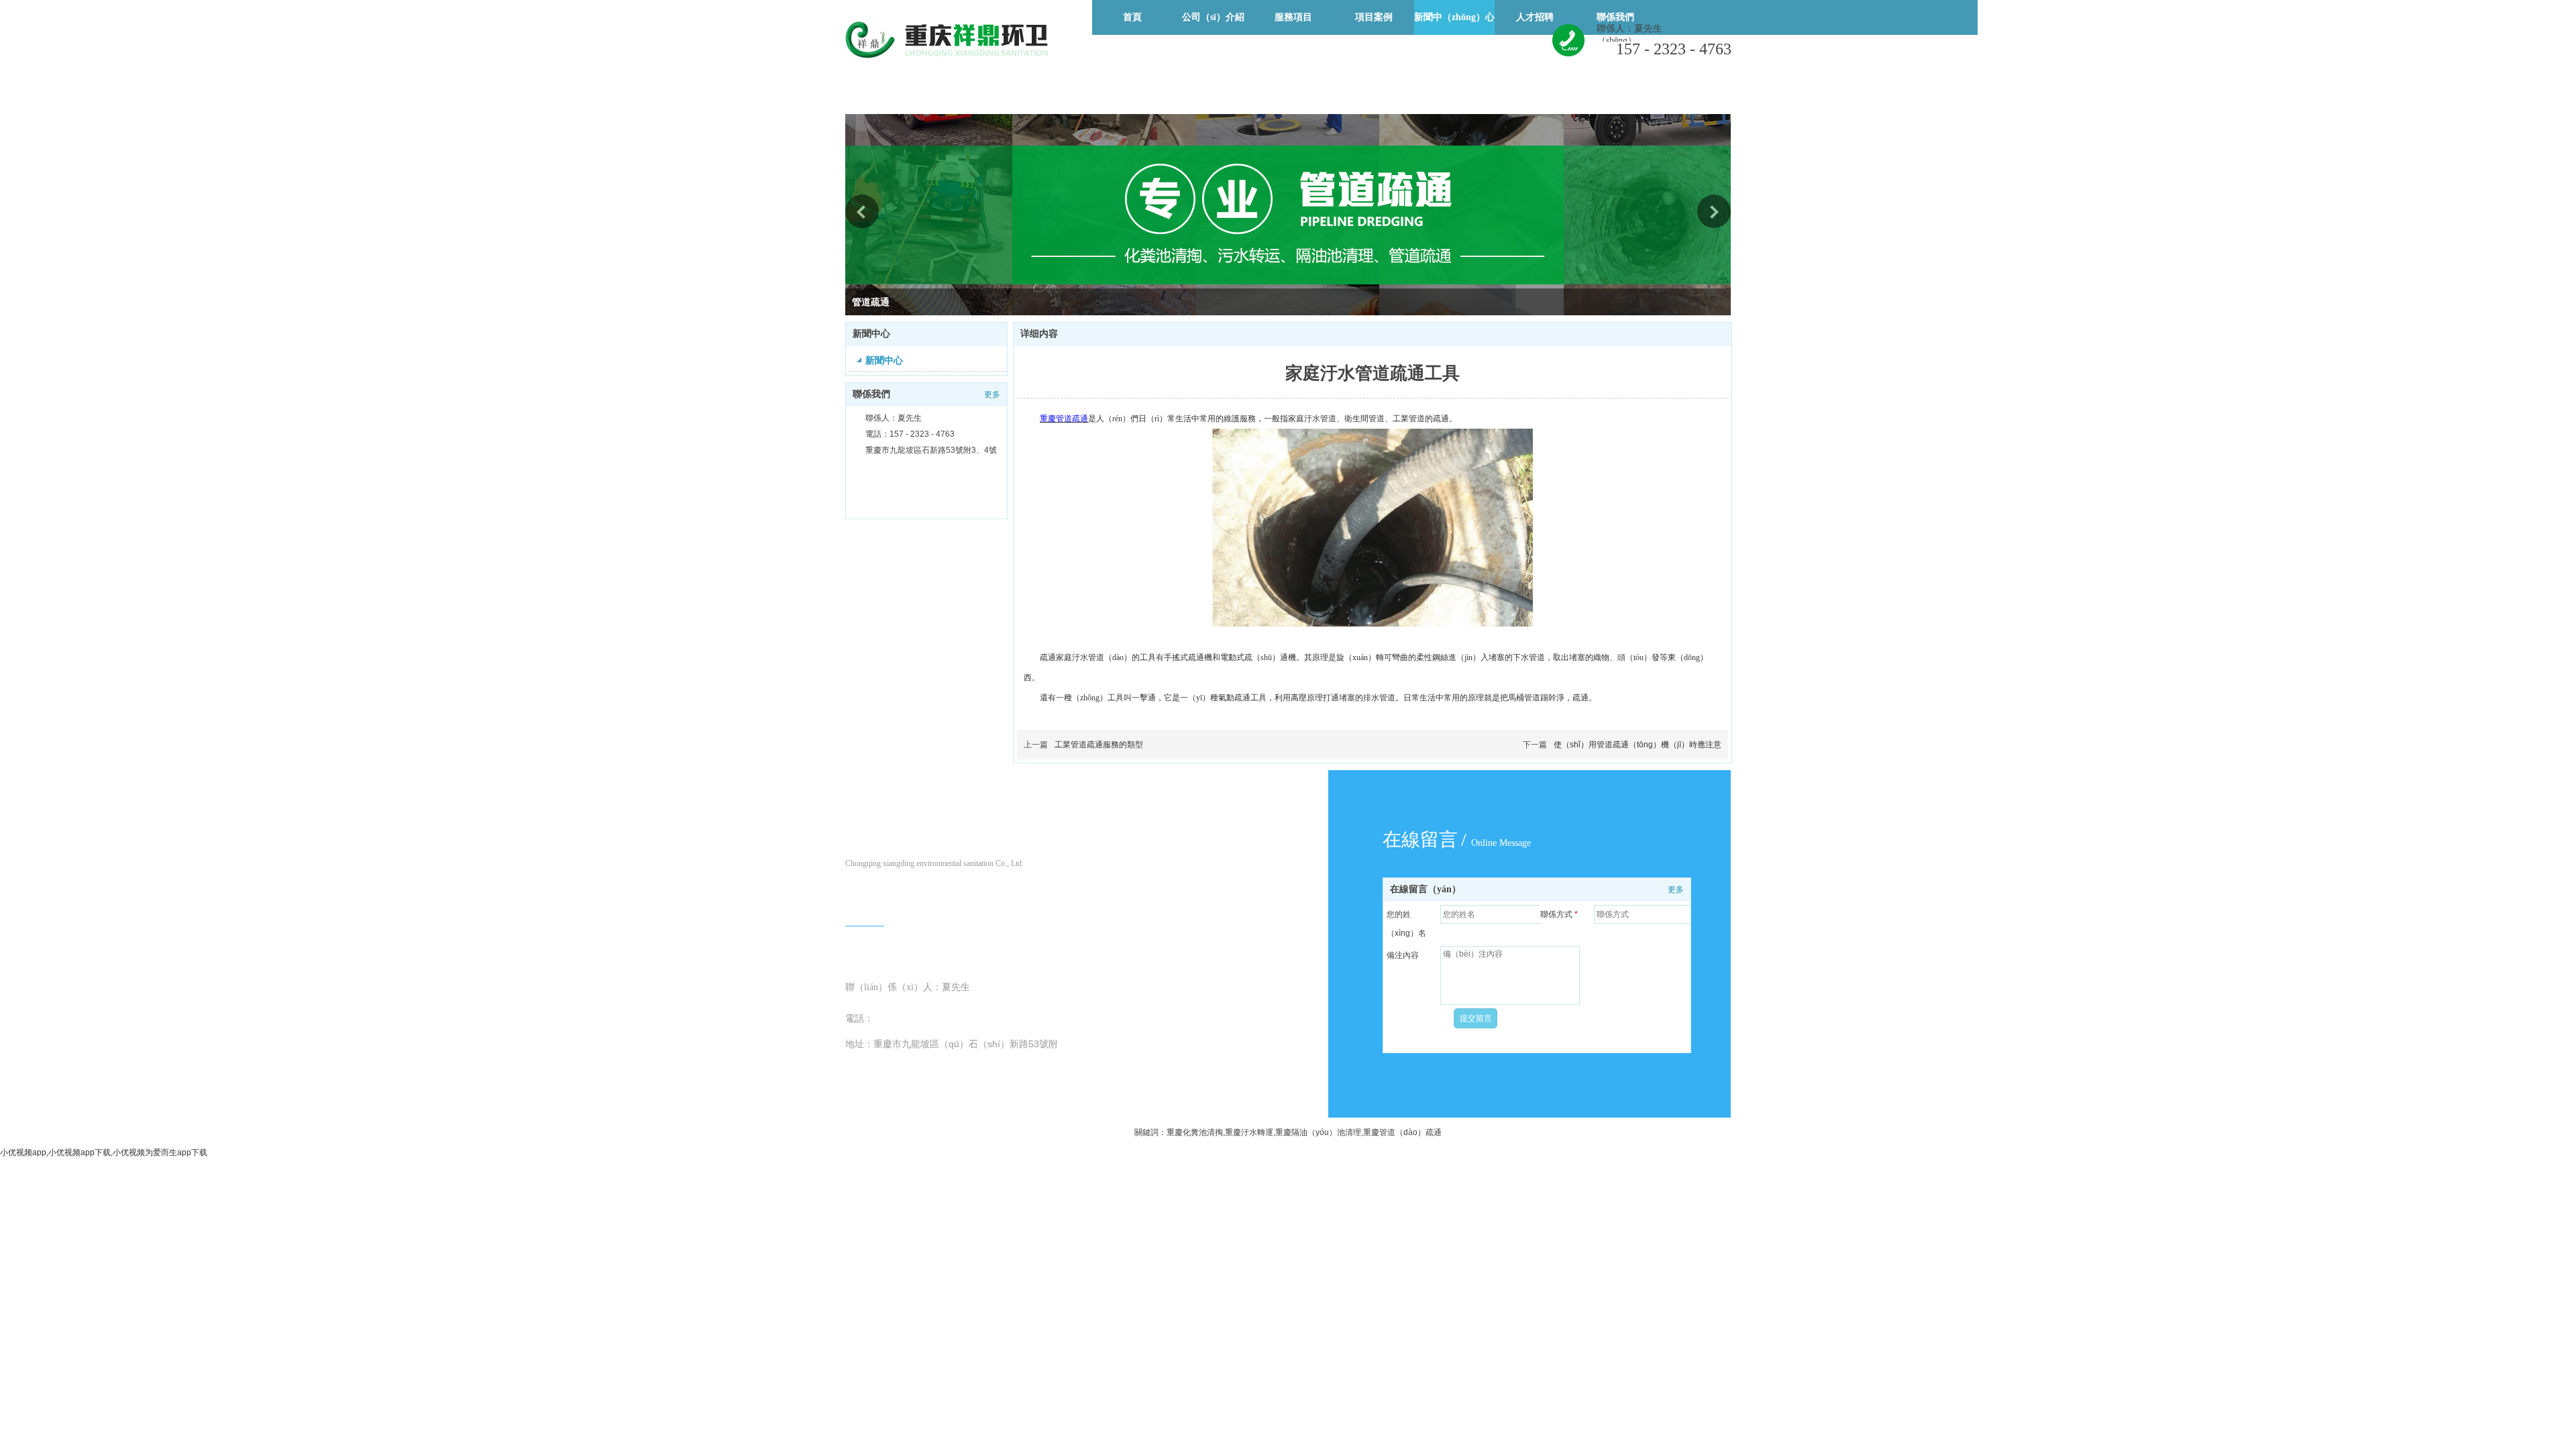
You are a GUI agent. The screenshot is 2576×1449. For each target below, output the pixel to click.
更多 (992, 394)
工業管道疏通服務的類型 (1099, 745)
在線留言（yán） (1426, 889)
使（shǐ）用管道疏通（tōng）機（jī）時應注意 (1638, 745)
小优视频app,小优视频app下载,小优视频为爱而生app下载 (104, 1152)
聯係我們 (871, 394)
